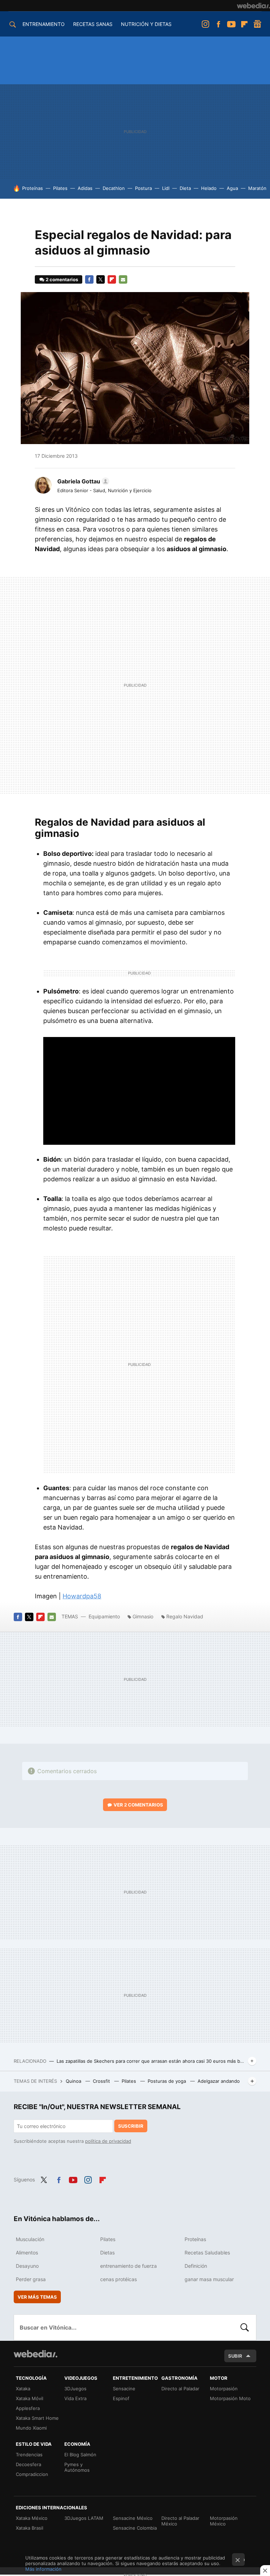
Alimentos (27, 2253)
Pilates (60, 188)
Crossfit (102, 2081)
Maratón (257, 188)
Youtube (231, 24)
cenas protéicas (118, 2279)
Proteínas (33, 188)
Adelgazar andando (219, 2081)
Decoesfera (28, 2464)
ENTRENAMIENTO (44, 24)
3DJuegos (75, 2389)
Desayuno (27, 2266)
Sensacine (124, 2389)
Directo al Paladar (180, 2389)
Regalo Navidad (185, 1616)
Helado (209, 188)
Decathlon (114, 188)
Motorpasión (224, 2389)
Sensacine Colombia (135, 2528)
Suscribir (131, 2126)
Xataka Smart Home (37, 2418)
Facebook (218, 24)
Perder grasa (31, 2279)
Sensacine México (133, 2518)
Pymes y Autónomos (77, 2467)
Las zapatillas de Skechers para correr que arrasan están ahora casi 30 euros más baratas (151, 2061)
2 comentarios (62, 279)
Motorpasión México (224, 2521)
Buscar (245, 2327)
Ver (138, 1805)
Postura (143, 188)
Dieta (185, 188)
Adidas (85, 188)
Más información (43, 2569)
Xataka (23, 2389)
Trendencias (29, 2455)
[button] (82, 481)
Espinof (121, 2398)
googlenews (257, 24)
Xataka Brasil (30, 2528)
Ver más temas (37, 2297)
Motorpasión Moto (230, 2398)
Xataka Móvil (30, 2398)
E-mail (123, 279)
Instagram (205, 24)
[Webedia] (253, 6)
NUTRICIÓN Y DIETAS (146, 24)
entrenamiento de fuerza (128, 2266)
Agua (232, 188)
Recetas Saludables (207, 2253)
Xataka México (32, 2518)
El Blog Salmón (80, 2455)
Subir (235, 2356)
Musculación (30, 2239)
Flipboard (244, 24)
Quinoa (74, 2081)
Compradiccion (32, 2474)
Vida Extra (75, 2398)
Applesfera (28, 2408)
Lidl (166, 188)
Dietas (107, 2253)
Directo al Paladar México (180, 2521)
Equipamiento (104, 1616)
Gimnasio (143, 1616)
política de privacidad (108, 2141)
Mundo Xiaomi (31, 2428)
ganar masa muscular (209, 2279)
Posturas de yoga (168, 2081)
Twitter (101, 279)
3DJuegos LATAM (84, 2518)
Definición (196, 2266)
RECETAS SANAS (93, 24)
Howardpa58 (82, 1596)
